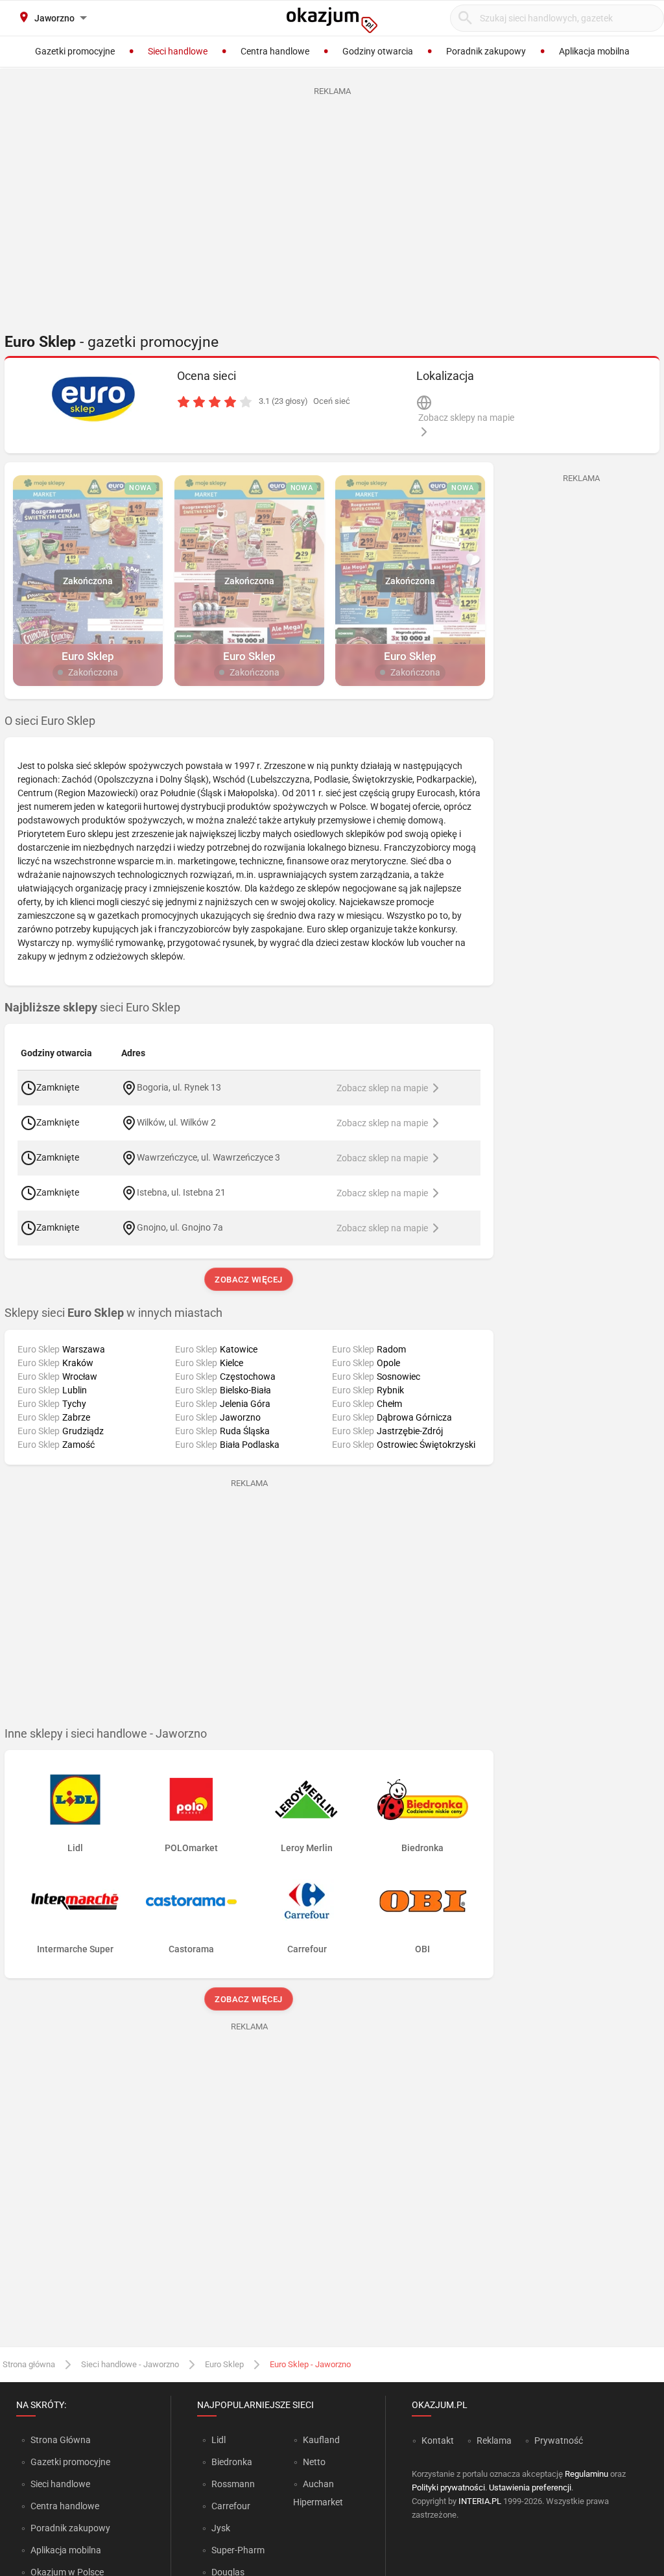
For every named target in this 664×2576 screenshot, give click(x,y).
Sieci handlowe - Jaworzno (130, 2364)
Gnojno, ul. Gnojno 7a (180, 1227)
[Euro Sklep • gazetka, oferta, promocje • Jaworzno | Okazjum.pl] (93, 399)
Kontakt (438, 2440)
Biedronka (232, 2462)
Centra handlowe (65, 2506)
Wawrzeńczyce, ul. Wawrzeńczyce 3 (208, 1157)
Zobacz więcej (249, 1280)
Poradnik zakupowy (70, 2528)
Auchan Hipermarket (318, 2493)
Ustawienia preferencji (530, 2487)
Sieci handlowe (60, 2484)
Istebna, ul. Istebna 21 (181, 1192)
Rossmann (233, 2484)
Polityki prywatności (448, 2487)
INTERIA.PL (480, 2501)
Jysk (221, 2528)
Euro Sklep (224, 2364)
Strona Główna (61, 2440)
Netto (314, 2462)
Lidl (219, 2440)
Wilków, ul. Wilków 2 (176, 1122)
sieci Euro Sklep (92, 1008)
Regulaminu (587, 2474)
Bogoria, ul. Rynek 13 (179, 1087)
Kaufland (321, 2440)
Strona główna (29, 2364)
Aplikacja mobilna (66, 2550)
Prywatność (559, 2440)
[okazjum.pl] (332, 20)
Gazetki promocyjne (70, 2462)
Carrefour (231, 2506)
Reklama (494, 2440)
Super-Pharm (238, 2550)
